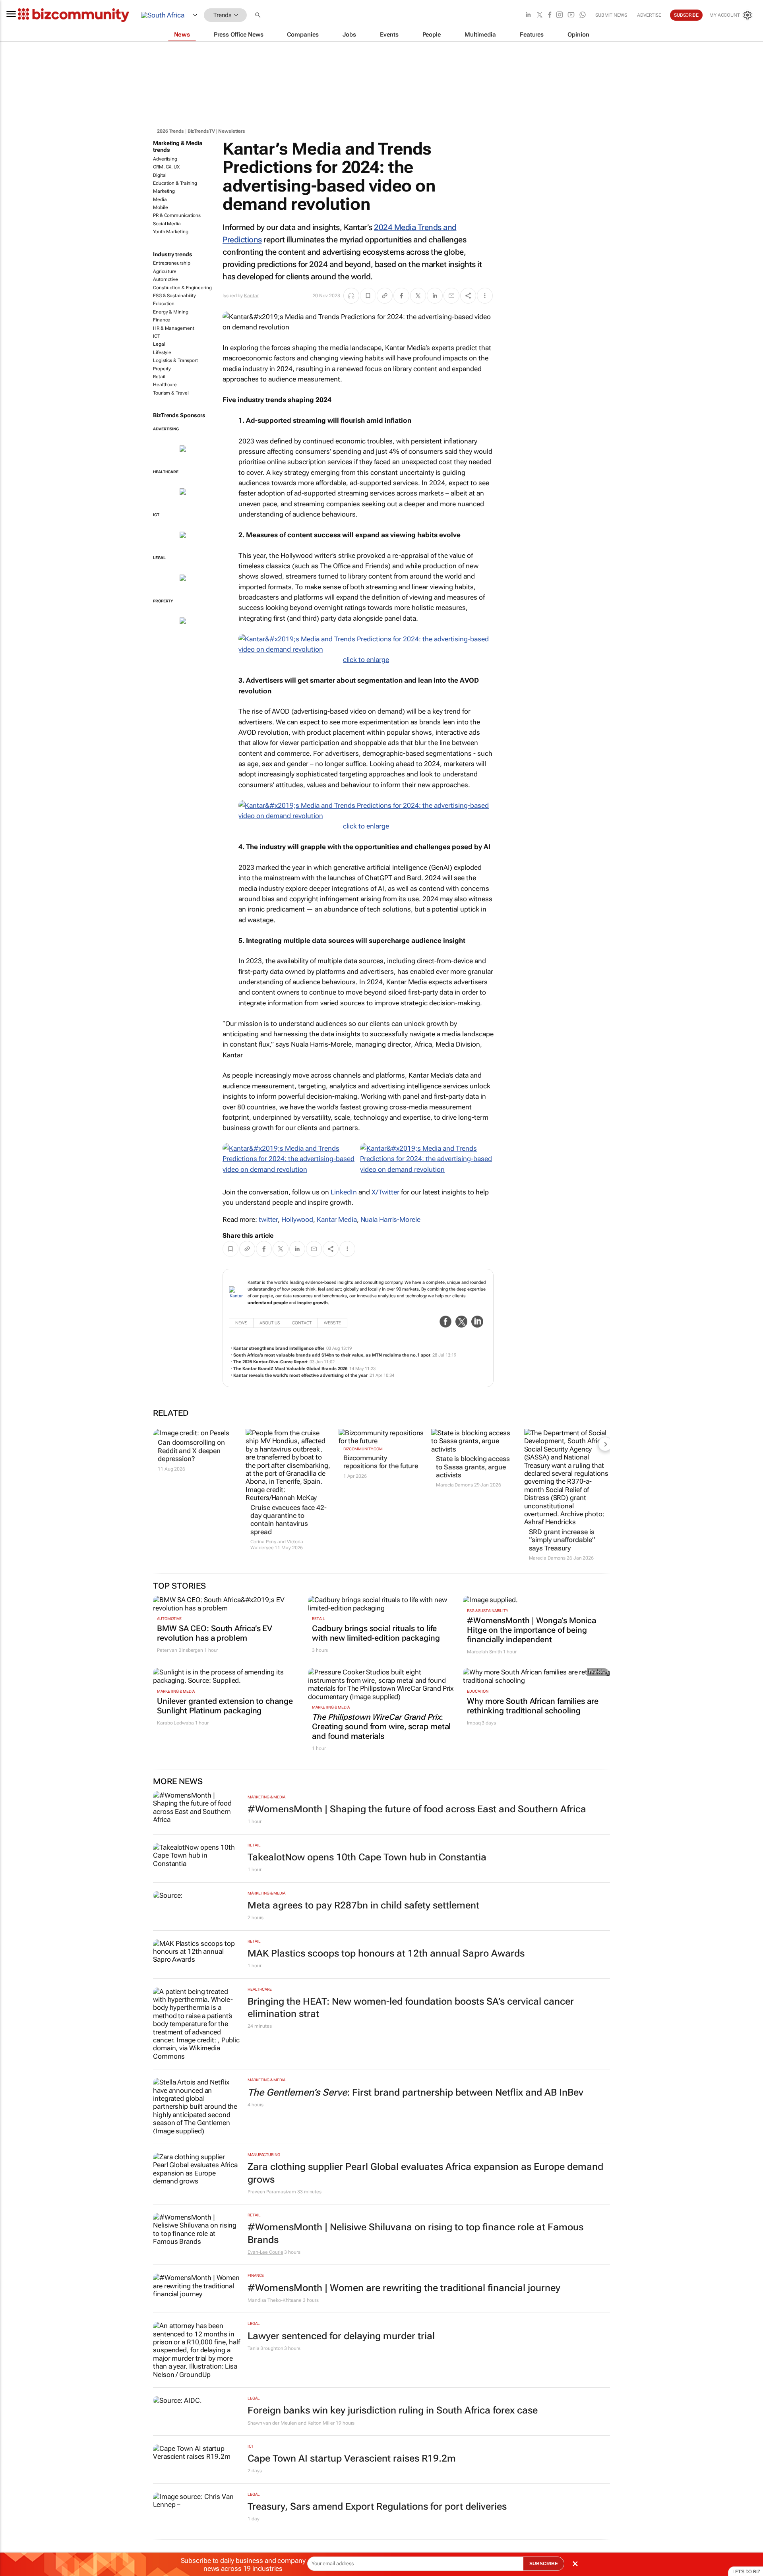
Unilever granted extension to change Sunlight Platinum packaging (225, 1706)
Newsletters (232, 131)
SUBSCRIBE (544, 2564)
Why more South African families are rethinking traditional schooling (533, 1706)
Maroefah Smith (484, 1652)
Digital (160, 175)
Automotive (166, 279)
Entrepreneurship (171, 263)
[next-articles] (605, 1444)
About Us (270, 1323)
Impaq (474, 1723)
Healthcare (165, 385)
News (241, 1323)
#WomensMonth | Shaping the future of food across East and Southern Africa (417, 1809)
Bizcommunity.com (363, 1449)
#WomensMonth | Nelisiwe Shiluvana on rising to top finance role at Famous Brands (415, 2233)
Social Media (167, 224)
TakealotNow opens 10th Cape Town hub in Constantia (367, 1857)
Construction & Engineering (182, 288)
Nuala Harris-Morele (390, 1219)
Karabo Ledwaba (175, 1723)
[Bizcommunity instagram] (560, 15)
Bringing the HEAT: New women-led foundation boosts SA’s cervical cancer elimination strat (411, 2008)
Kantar (251, 296)
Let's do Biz (746, 2572)
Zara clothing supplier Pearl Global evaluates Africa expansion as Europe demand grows (425, 2173)
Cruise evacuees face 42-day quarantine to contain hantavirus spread (289, 1520)
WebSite (332, 1323)
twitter (268, 1219)
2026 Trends (170, 131)
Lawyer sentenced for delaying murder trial (341, 2336)
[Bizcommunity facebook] (550, 15)
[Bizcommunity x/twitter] (540, 15)
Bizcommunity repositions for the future (381, 1462)
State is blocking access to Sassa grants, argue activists (473, 1467)
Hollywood (297, 1219)
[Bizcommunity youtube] (571, 15)
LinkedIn (344, 1192)
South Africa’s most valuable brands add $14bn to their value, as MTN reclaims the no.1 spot (332, 1355)
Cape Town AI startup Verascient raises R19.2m (352, 2458)
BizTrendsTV (201, 131)
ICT (157, 336)
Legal (159, 344)
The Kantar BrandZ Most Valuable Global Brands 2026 (290, 1369)
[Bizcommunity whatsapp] (583, 15)
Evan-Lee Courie (265, 2252)
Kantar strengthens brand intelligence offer (279, 1348)
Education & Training (175, 183)
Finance (162, 320)
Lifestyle (162, 352)
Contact (302, 1323)
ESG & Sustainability (174, 296)
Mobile (160, 207)
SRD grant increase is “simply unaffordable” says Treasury (562, 1540)
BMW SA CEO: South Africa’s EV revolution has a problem (215, 1633)
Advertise (649, 15)
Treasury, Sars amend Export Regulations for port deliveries (377, 2506)
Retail (159, 377)
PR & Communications (177, 215)
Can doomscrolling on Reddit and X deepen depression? (191, 1451)
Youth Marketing (171, 232)
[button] (259, 15)
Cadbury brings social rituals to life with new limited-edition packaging (376, 1633)
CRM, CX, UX (166, 167)
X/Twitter (385, 1192)
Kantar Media (337, 1219)
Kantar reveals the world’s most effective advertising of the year (300, 1375)
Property (162, 369)
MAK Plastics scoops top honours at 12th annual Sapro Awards (386, 1953)
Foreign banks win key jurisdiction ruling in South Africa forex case (393, 2410)
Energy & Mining (171, 312)
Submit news (611, 15)
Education (164, 304)
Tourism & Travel (171, 393)
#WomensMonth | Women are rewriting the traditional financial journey (404, 2288)
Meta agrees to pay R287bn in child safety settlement (363, 1905)
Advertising (165, 159)
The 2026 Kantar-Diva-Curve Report (270, 1362)
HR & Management (174, 328)
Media (160, 199)
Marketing (164, 191)
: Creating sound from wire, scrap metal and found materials (381, 1726)
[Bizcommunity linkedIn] (528, 15)
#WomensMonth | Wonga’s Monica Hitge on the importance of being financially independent (532, 1630)
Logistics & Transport (175, 360)
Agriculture (165, 271)
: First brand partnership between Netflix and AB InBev (415, 2092)
